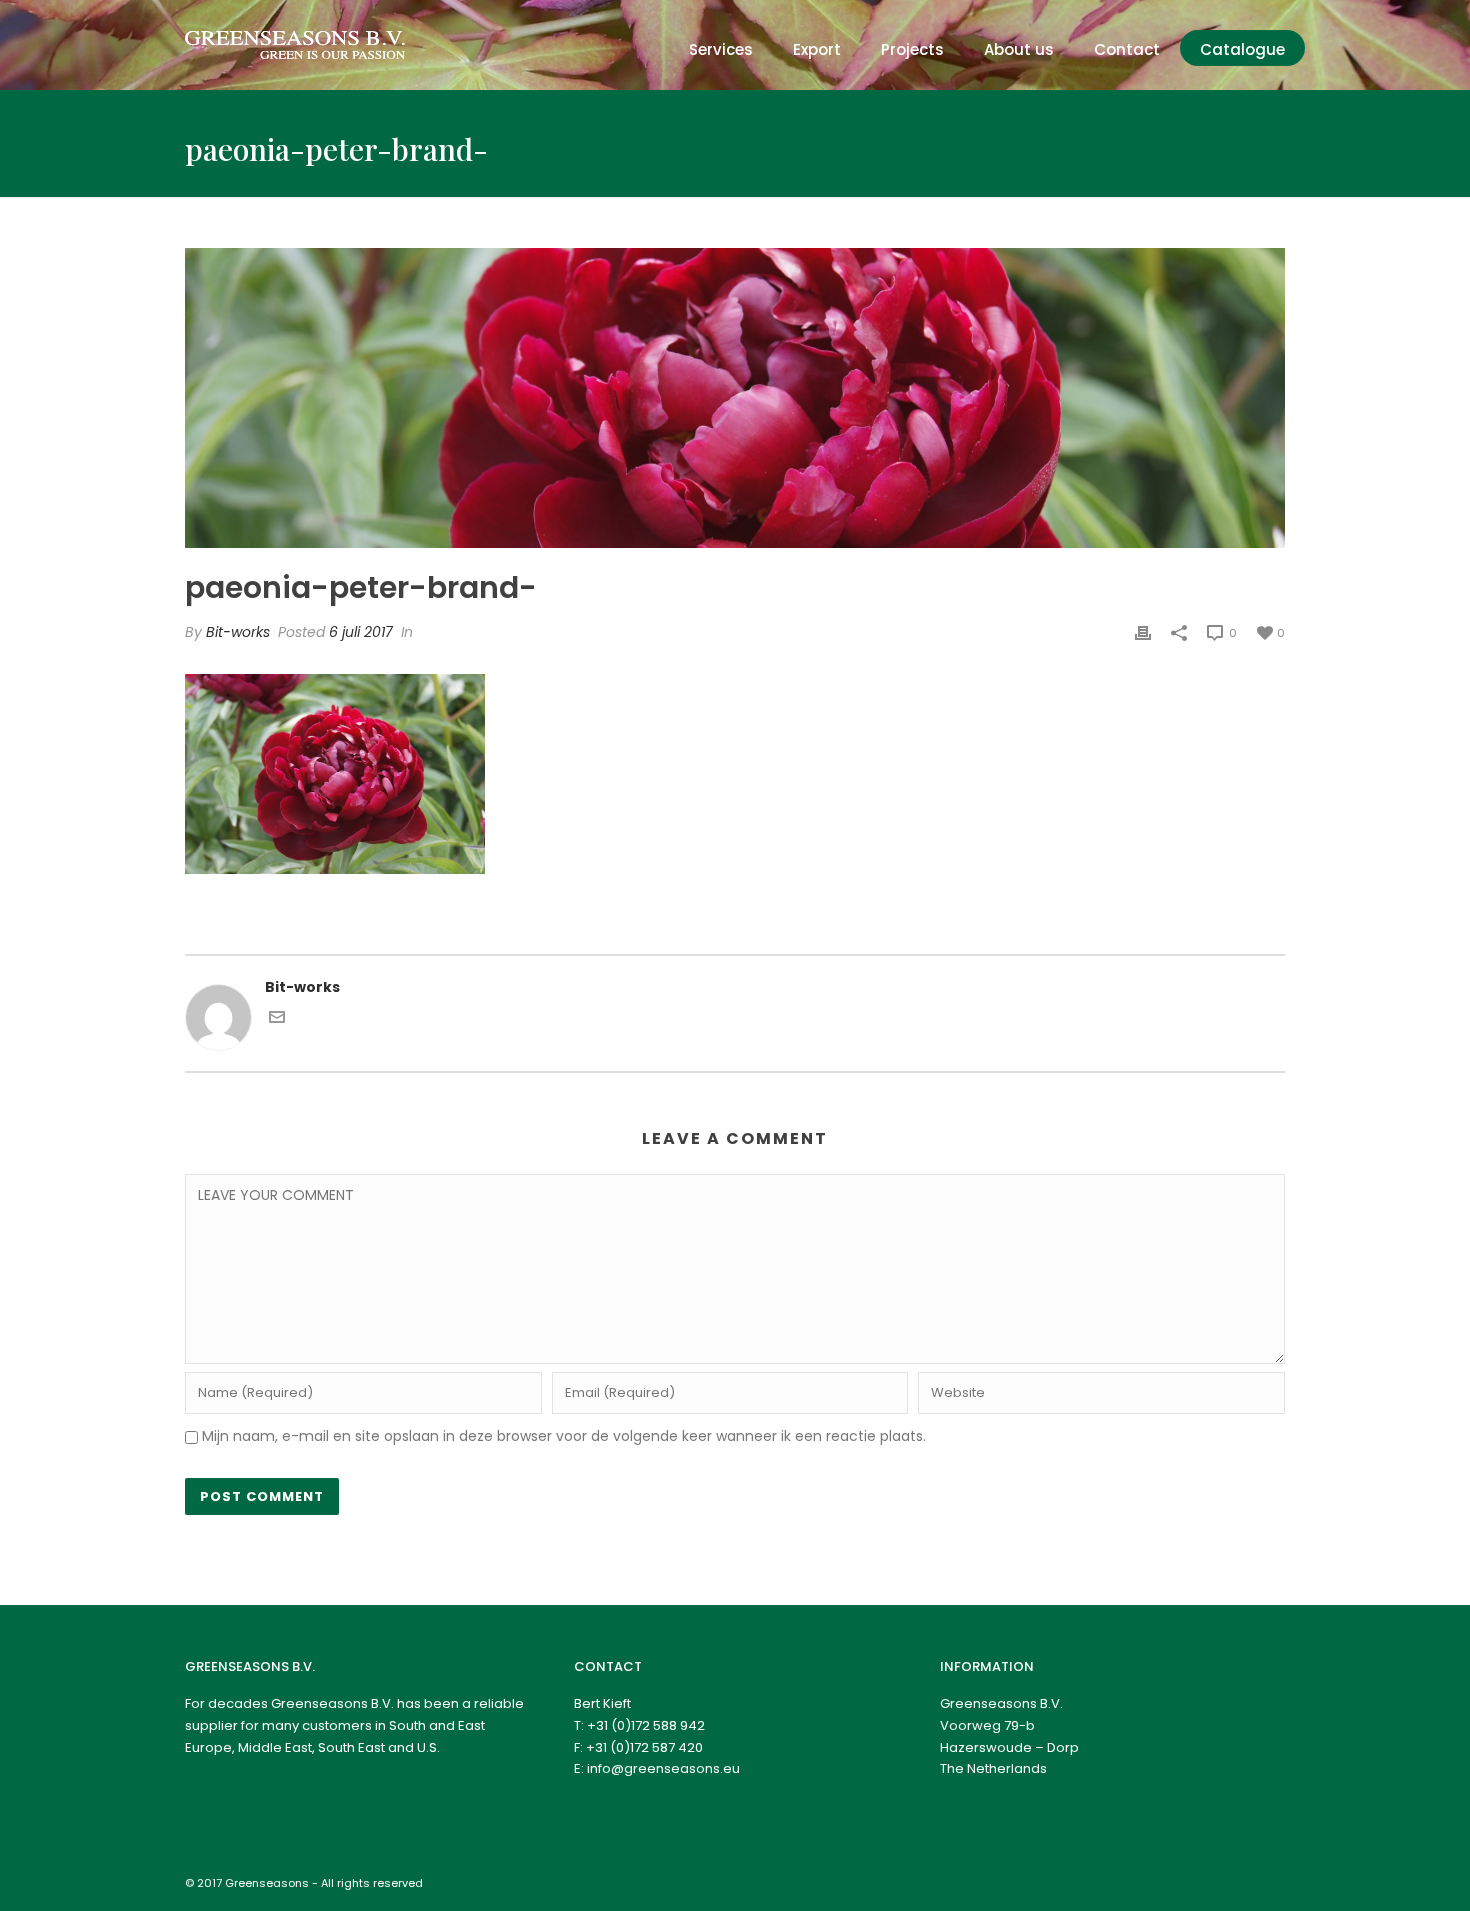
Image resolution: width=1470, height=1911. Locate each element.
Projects (912, 49)
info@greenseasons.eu (663, 1768)
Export (817, 49)
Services (721, 49)
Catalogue (1242, 49)
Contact (1127, 49)
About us (1019, 49)
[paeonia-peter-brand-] (735, 398)
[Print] (1143, 632)
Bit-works (238, 632)
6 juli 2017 (361, 632)
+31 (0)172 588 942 (646, 1725)
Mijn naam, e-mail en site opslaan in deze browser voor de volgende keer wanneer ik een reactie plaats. (564, 1436)
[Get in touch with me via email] (277, 1020)
